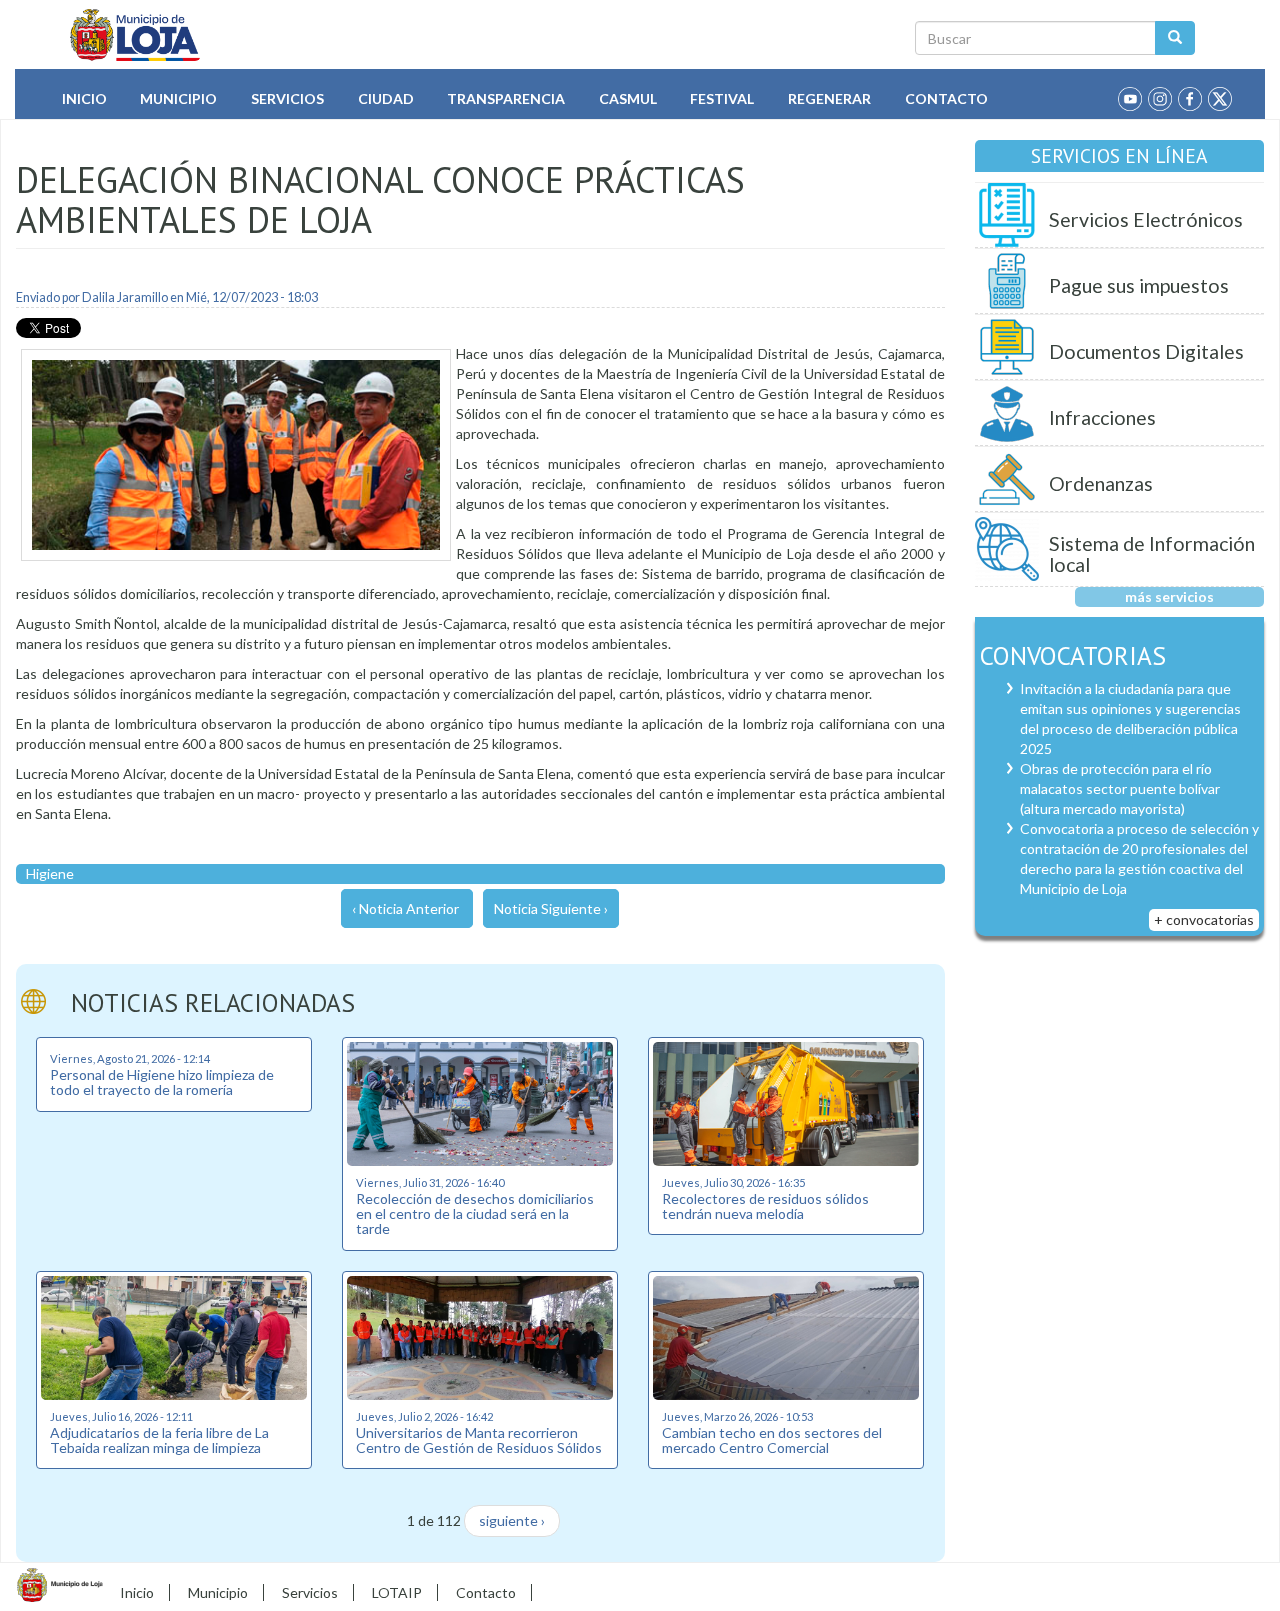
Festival (722, 98)
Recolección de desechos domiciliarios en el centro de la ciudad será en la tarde (475, 1214)
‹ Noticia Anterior (405, 908)
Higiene (50, 873)
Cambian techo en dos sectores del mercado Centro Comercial (772, 1440)
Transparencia (506, 98)
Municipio (178, 98)
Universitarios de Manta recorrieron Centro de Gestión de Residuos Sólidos (479, 1440)
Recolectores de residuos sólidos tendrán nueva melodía (765, 1206)
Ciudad (386, 98)
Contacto (946, 98)
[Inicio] (135, 35)
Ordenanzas (1101, 483)
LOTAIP (397, 1592)
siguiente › (512, 1520)
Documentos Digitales (1146, 351)
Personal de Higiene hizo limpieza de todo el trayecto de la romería (162, 1082)
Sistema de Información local (1152, 554)
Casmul (628, 98)
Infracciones (1102, 417)
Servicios (287, 98)
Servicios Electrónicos (1146, 219)
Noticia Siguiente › (551, 908)
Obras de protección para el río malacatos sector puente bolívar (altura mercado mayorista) (1120, 788)
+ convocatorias (1204, 919)
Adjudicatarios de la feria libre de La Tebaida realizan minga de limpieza (159, 1440)
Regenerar (829, 98)
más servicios (1169, 596)
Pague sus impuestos (1139, 285)
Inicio (84, 98)
